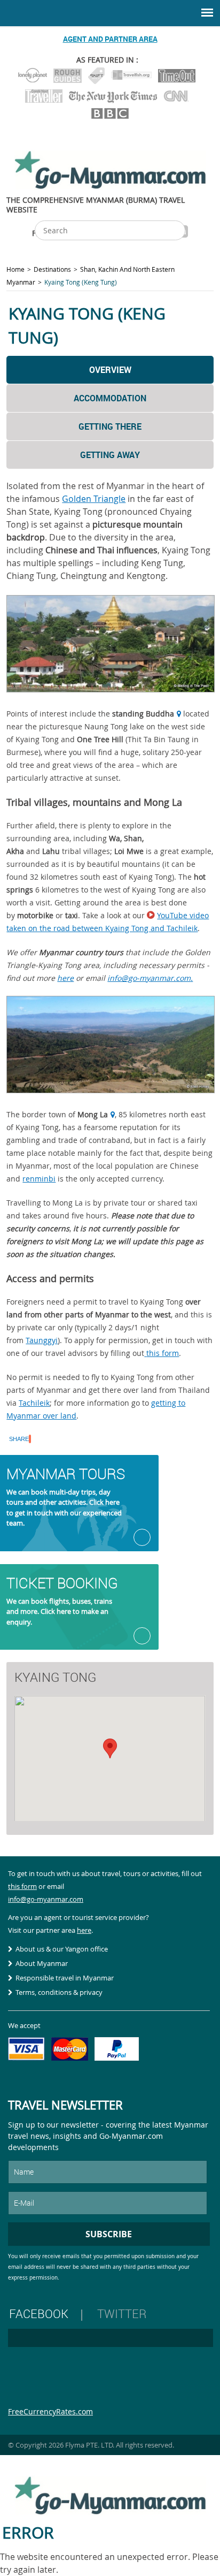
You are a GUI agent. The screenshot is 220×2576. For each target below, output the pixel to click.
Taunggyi (42, 1340)
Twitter (122, 2314)
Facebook (39, 2314)
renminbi (39, 1179)
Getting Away (110, 455)
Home (15, 269)
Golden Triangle (94, 499)
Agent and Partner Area (110, 39)
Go (142, 1537)
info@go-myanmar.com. (150, 978)
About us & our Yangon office (62, 1949)
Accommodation (110, 398)
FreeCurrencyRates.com (50, 2411)
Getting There (110, 426)
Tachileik (34, 1403)
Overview (110, 370)
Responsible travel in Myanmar (65, 1978)
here (65, 978)
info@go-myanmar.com (46, 1899)
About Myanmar (42, 1963)
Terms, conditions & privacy (59, 1992)
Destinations (52, 269)
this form (163, 1353)
